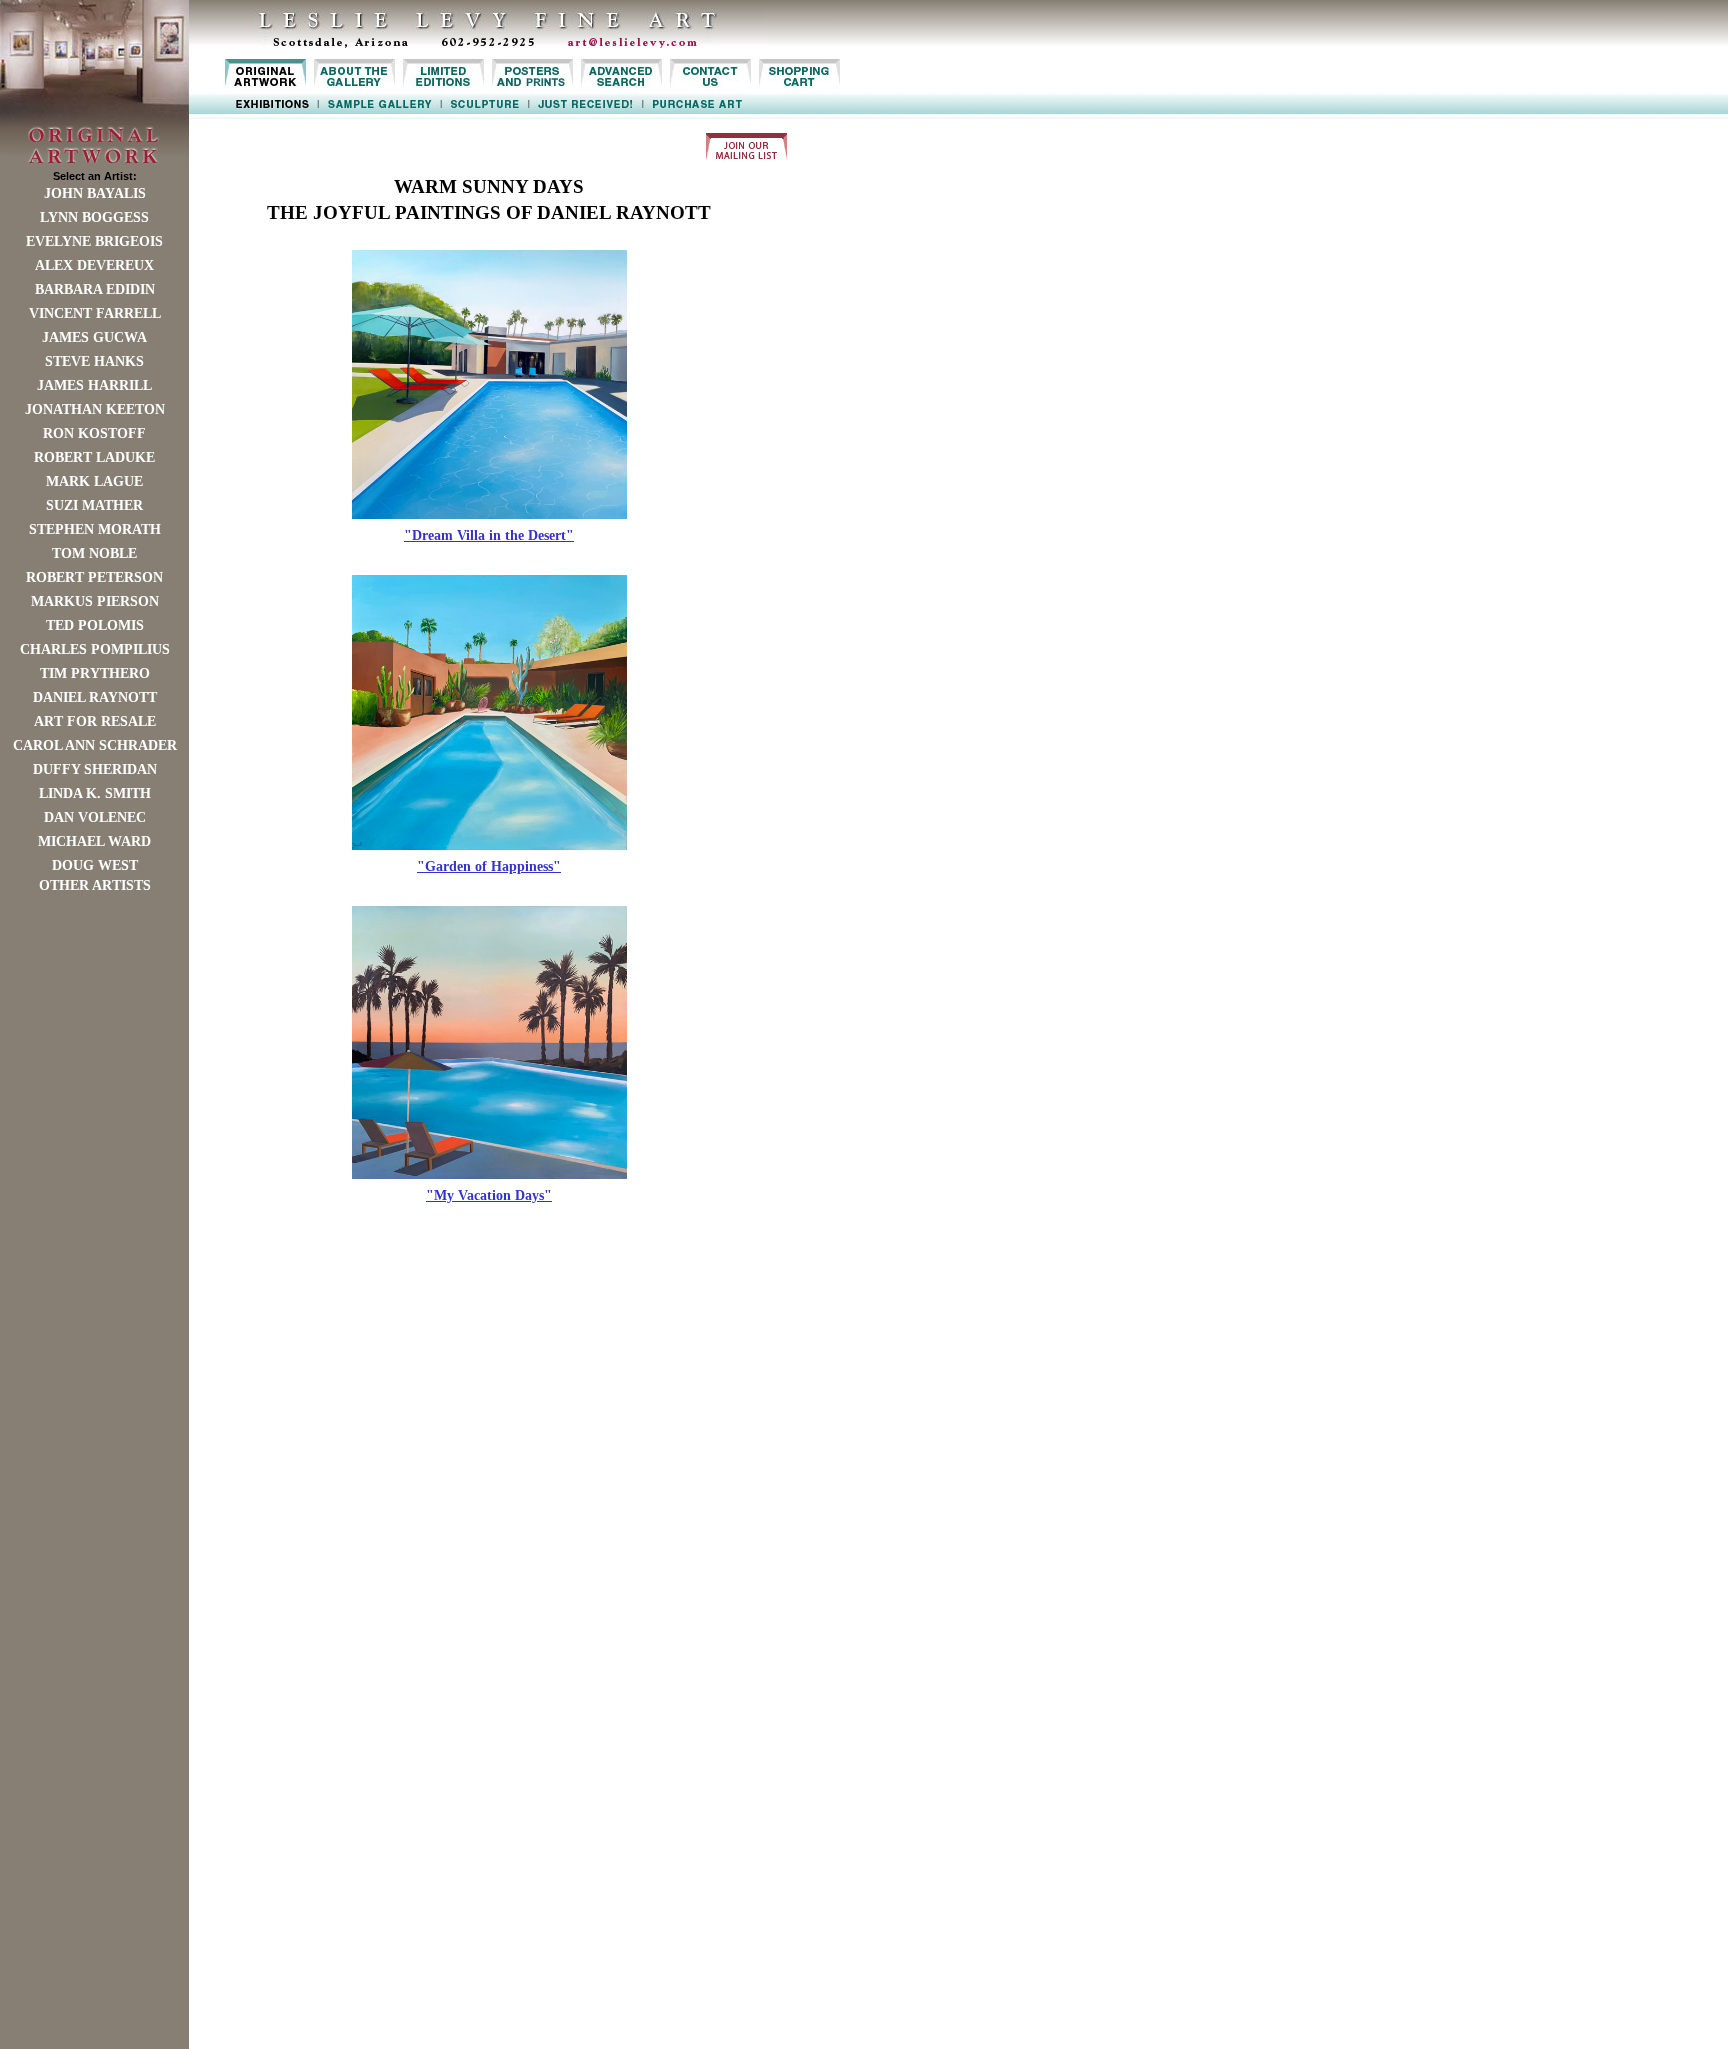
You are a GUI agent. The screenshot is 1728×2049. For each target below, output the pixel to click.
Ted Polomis (95, 625)
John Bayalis (95, 193)
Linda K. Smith (95, 793)
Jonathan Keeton (95, 409)
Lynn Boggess (94, 217)
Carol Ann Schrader (95, 745)
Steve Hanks (94, 361)
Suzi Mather (94, 505)
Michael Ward (94, 841)
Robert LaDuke (94, 457)
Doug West (95, 865)
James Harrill (94, 385)
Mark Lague (94, 481)
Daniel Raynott (95, 697)
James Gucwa (94, 337)
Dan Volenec (95, 817)
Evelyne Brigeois (94, 241)
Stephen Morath (95, 529)
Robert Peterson (94, 577)
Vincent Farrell (95, 313)
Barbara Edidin (95, 289)
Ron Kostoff (94, 433)
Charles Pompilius (95, 649)
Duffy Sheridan (95, 769)
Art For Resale (95, 721)
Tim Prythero (95, 673)
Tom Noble (94, 553)
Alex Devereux (94, 265)
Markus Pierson (95, 601)
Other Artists (95, 885)
